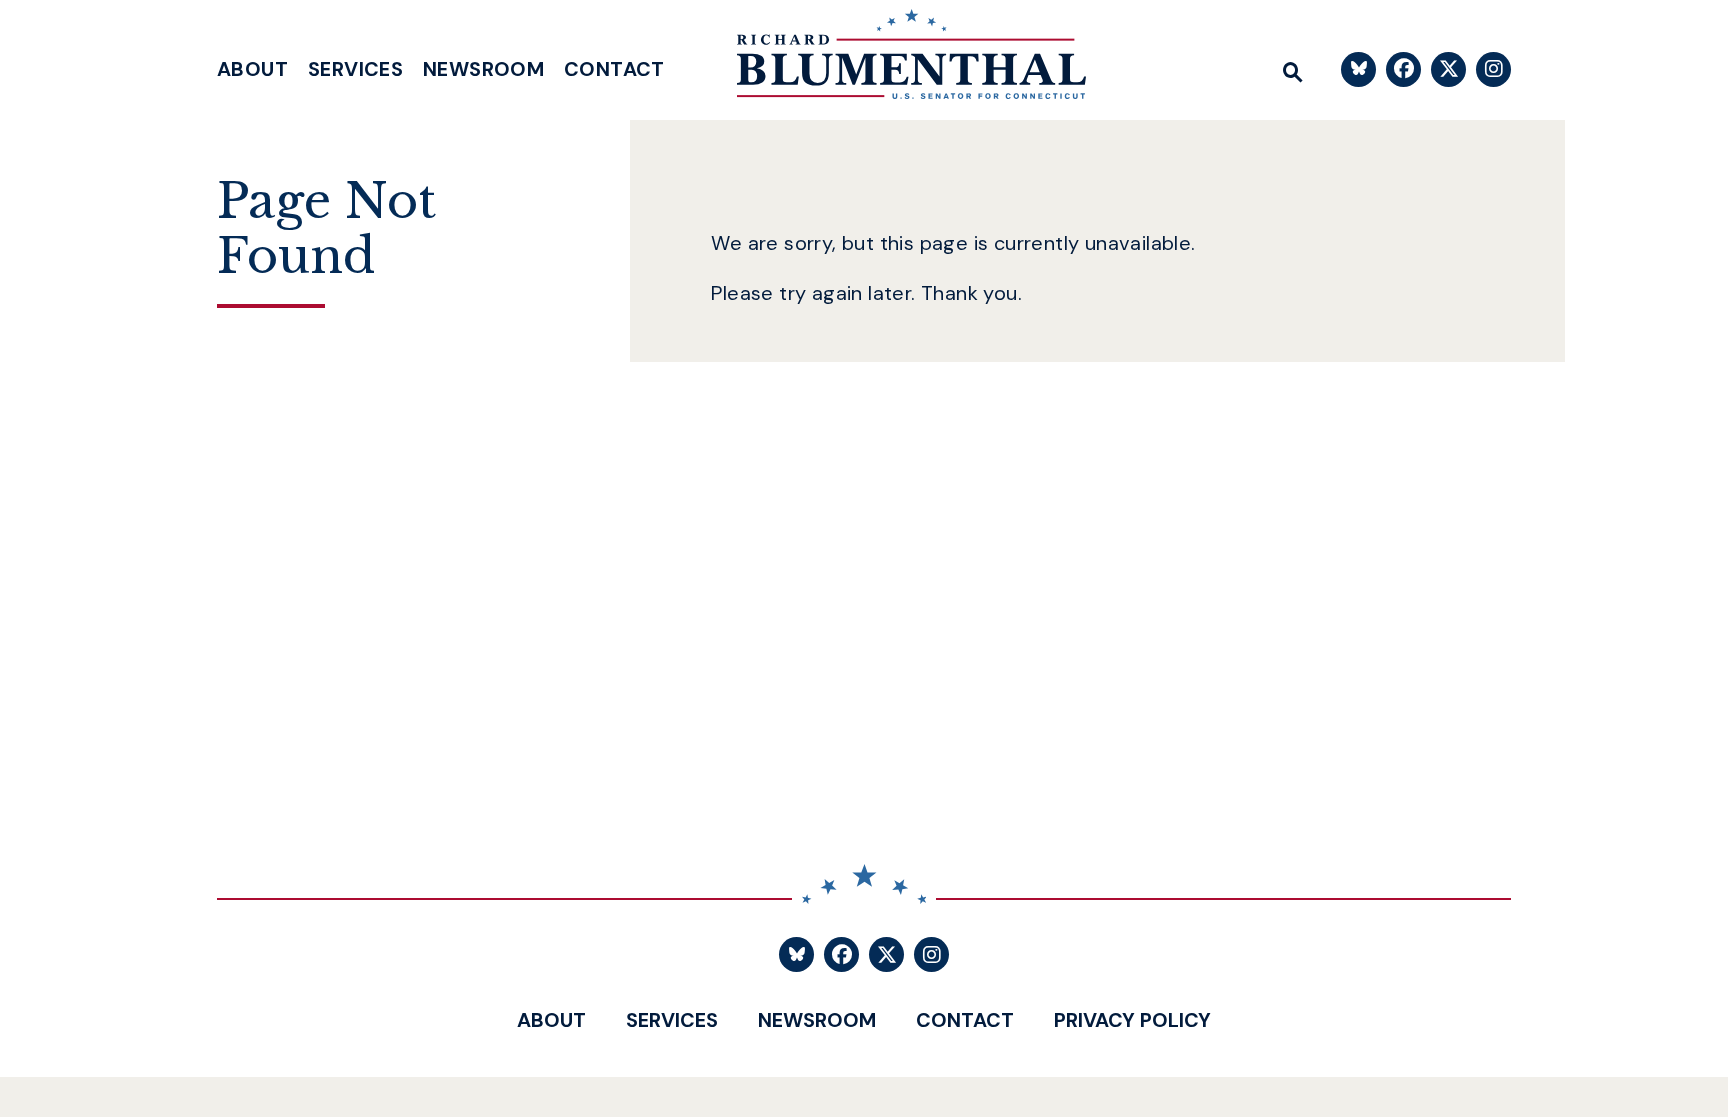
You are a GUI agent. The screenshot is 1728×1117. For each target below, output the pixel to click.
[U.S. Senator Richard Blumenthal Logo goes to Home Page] (897, 60)
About (252, 69)
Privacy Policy (1132, 1020)
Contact (614, 69)
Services (355, 69)
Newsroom (483, 69)
